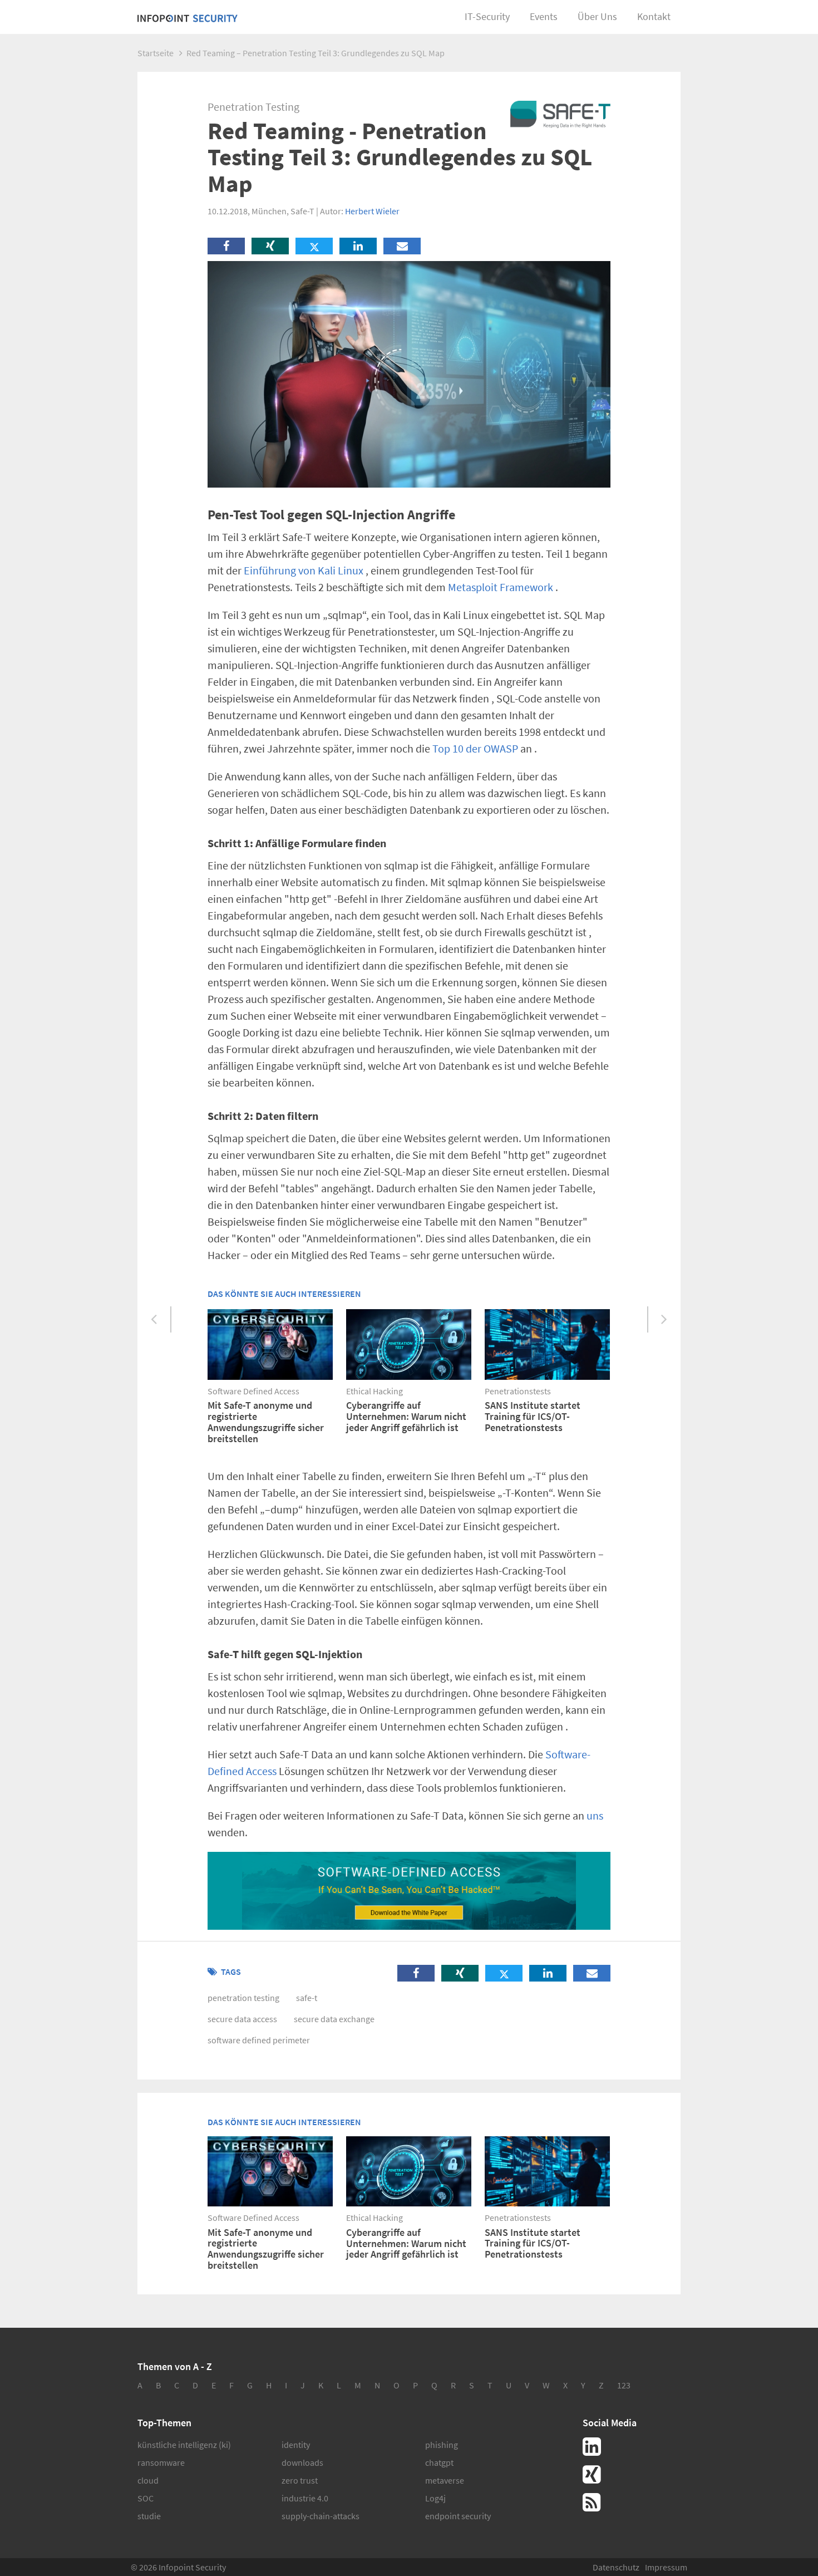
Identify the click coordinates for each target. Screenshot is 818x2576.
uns (595, 1815)
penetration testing (243, 1998)
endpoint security (458, 2516)
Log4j (435, 2498)
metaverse (445, 2480)
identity (296, 2445)
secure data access (242, 2019)
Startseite (156, 53)
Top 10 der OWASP (475, 748)
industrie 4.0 (305, 2498)
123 (624, 2385)
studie (149, 2516)
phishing (442, 2445)
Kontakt (654, 16)
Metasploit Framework (501, 587)
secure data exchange (334, 2019)
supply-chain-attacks (321, 2516)
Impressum (666, 2567)
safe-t (307, 1998)
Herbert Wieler (372, 211)
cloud (148, 2480)
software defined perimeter (259, 2040)
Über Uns (597, 16)
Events (544, 16)
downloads (302, 2462)
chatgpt (439, 2462)
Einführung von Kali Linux (304, 570)
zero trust (300, 2480)
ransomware (161, 2462)
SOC (146, 2498)
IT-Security (487, 16)
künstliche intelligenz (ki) (184, 2445)
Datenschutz (616, 2567)
